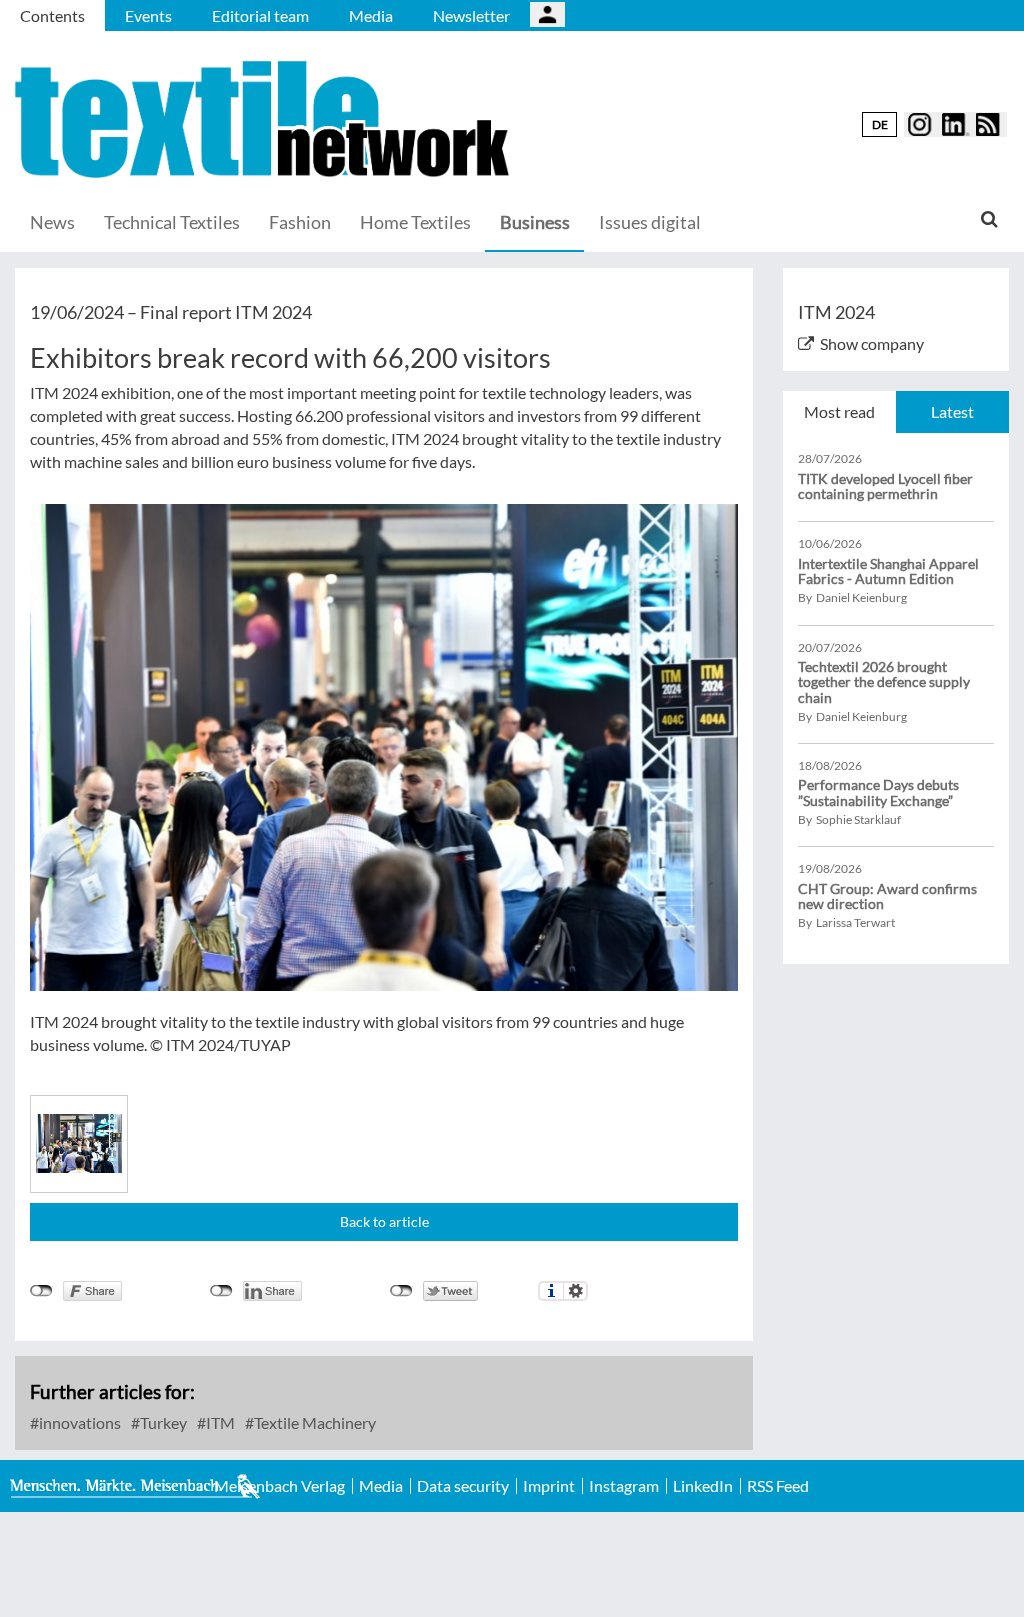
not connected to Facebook (41, 1291)
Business (535, 222)
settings (575, 1291)
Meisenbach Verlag (279, 1486)
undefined (221, 1291)
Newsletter (471, 15)
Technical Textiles (172, 222)
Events (148, 15)
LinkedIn (703, 1486)
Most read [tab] (839, 411)
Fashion (300, 222)
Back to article (384, 1221)
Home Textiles (415, 222)
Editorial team (260, 15)
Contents (52, 15)
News (52, 222)
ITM (219, 1422)
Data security (463, 1486)
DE (880, 124)
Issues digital (650, 222)
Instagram (624, 1486)
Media (371, 15)
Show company (872, 343)
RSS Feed (778, 1486)
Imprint (549, 1486)
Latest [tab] (952, 411)
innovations (78, 1422)
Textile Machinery (313, 1422)
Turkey (162, 1422)
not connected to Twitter (401, 1291)
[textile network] (265, 119)
